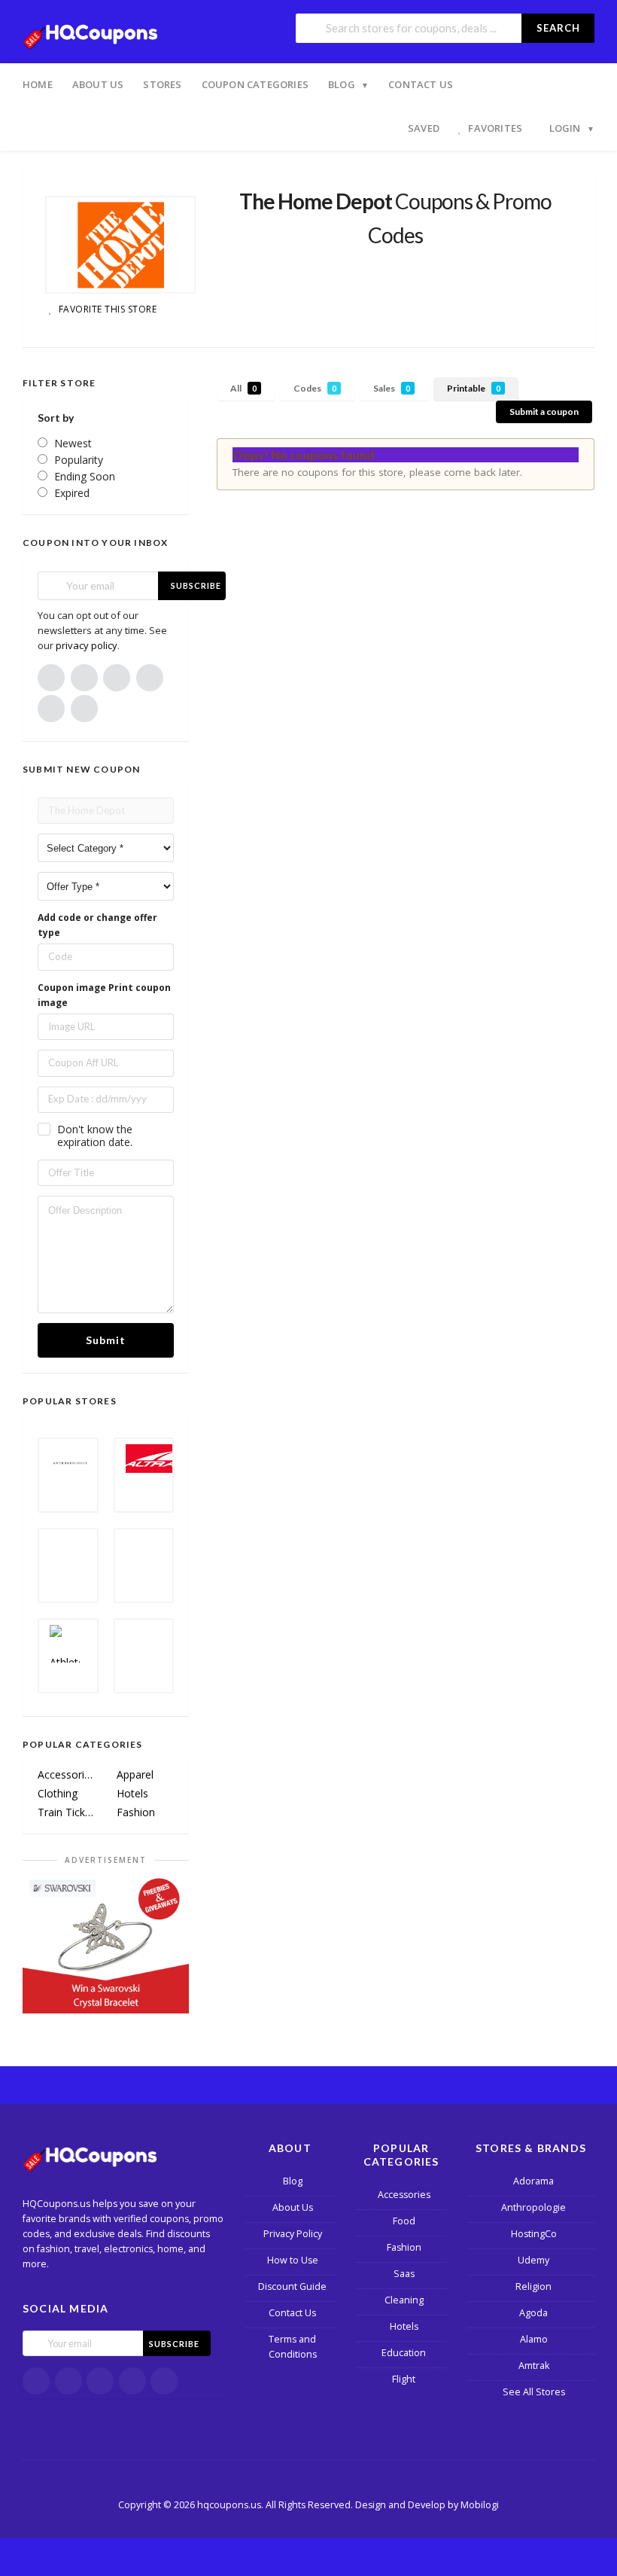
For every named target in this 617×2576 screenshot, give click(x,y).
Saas (404, 2274)
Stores (162, 84)
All (243, 388)
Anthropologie (533, 2207)
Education (404, 2353)
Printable (474, 388)
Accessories (67, 1774)
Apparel (135, 1774)
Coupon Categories (255, 84)
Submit (106, 1340)
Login (565, 128)
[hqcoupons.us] (94, 33)
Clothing (58, 1793)
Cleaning (404, 2300)
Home (38, 84)
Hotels (132, 1793)
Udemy (533, 2260)
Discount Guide (292, 2286)
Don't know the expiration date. (95, 1136)
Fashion (136, 1812)
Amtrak (534, 2366)
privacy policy (87, 645)
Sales (392, 388)
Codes (315, 388)
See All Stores (534, 2392)
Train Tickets (67, 1812)
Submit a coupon (544, 412)
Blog (342, 84)
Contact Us (421, 84)
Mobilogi (480, 2505)
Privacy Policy (293, 2234)
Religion (533, 2286)
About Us (98, 84)
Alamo (534, 2339)
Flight (404, 2379)
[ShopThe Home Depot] (120, 245)
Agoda (533, 2313)
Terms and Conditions (293, 2347)
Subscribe (196, 585)
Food (404, 2221)
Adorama (533, 2181)
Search (558, 28)
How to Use (293, 2260)
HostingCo (534, 2234)
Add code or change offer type (97, 925)
